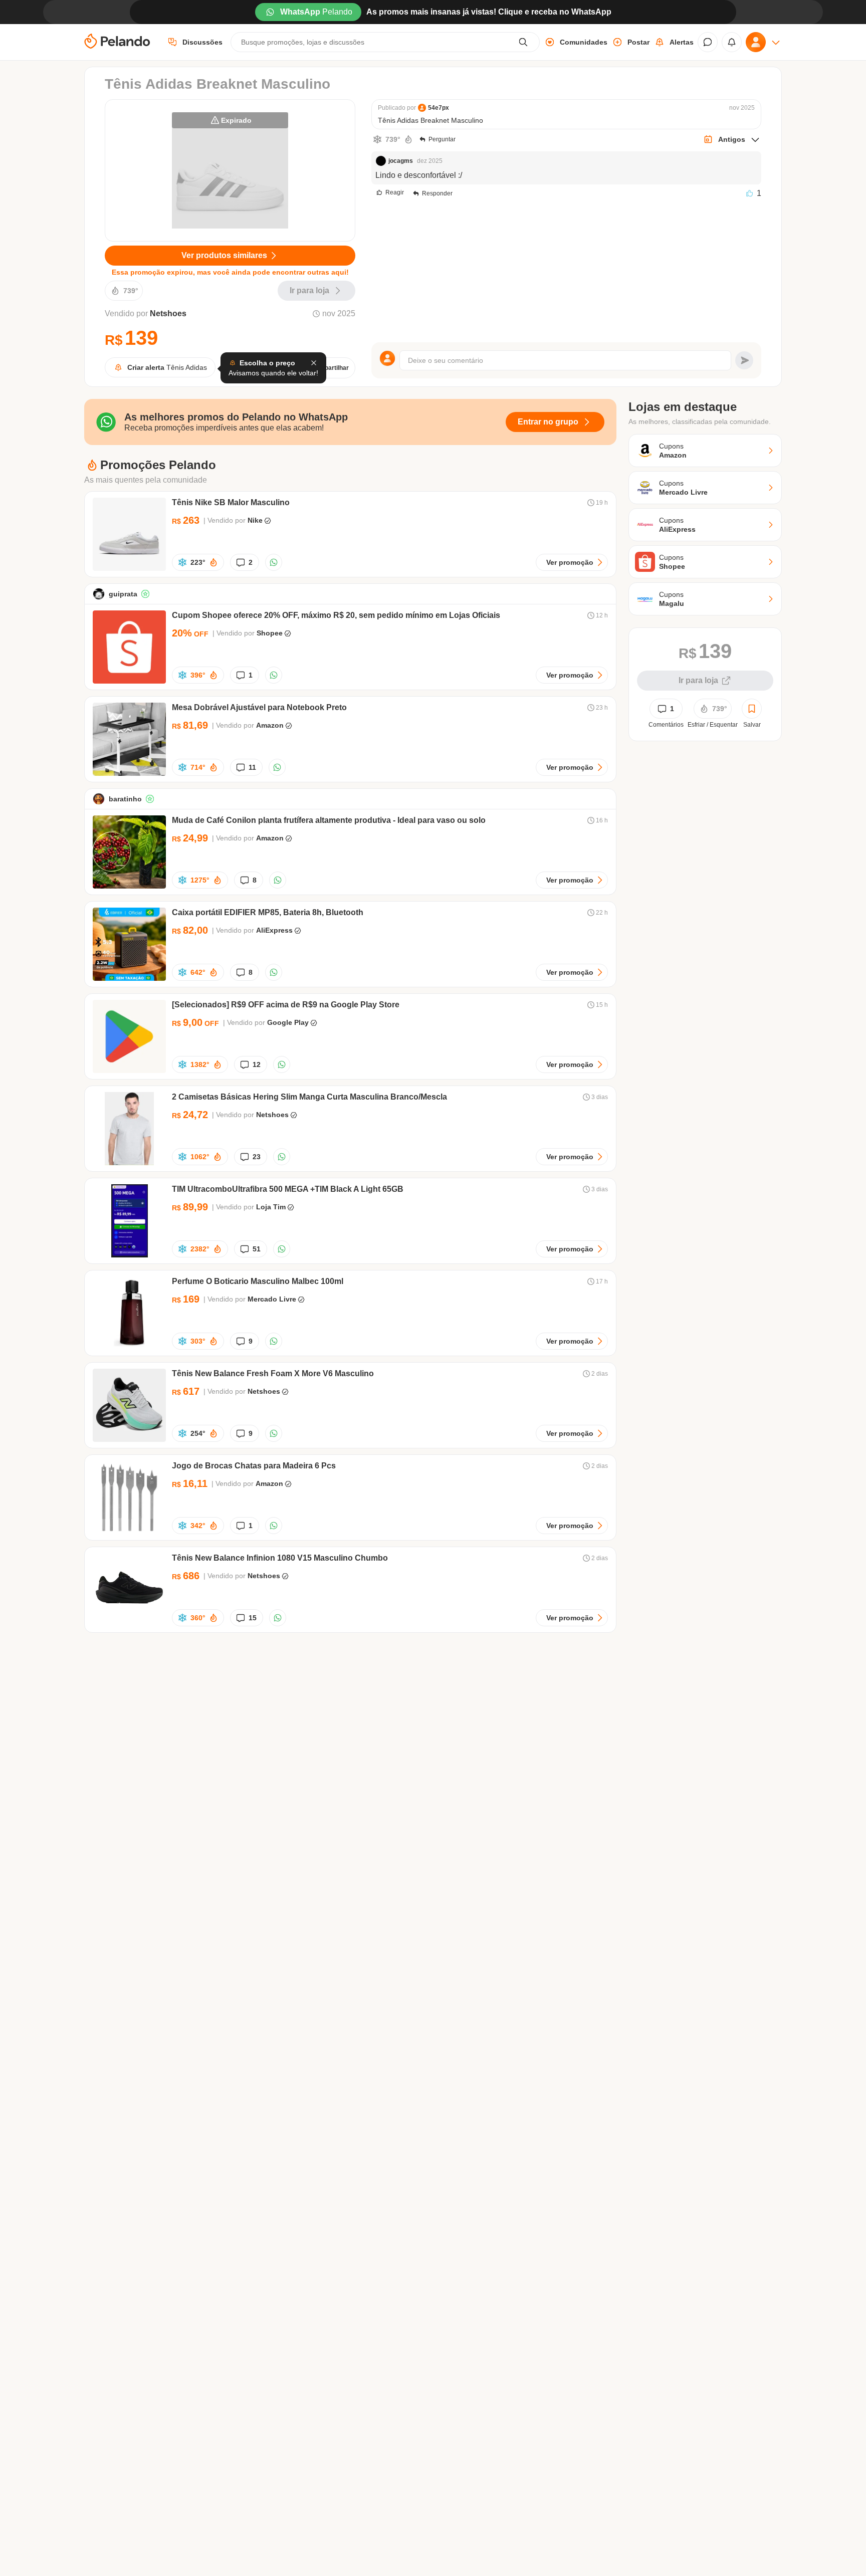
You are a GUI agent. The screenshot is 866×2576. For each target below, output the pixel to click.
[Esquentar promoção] (408, 139)
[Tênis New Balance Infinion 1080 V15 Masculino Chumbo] (129, 1624)
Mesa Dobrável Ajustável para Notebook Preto (259, 707)
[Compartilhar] (274, 562)
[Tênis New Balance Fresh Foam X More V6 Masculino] (129, 1439)
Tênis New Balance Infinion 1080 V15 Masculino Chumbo (280, 1558)
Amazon (270, 725)
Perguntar (442, 139)
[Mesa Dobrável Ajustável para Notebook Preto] (129, 773)
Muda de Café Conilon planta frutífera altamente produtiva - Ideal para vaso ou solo (329, 820)
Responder (437, 193)
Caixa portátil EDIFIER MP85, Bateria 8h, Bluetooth (268, 912)
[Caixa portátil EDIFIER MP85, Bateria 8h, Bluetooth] (129, 978)
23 (257, 1157)
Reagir (395, 192)
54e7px (439, 108)
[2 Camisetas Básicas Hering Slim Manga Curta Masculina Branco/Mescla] (129, 1162)
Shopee (270, 633)
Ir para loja (698, 680)
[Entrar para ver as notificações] (732, 42)
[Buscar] (523, 42)
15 (253, 1618)
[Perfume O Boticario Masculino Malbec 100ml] (129, 1347)
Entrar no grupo (548, 422)
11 (252, 767)
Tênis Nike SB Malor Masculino (231, 502)
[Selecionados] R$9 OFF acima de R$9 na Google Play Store (286, 1005)
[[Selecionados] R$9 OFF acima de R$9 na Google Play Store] (129, 1070)
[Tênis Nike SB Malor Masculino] (129, 568)
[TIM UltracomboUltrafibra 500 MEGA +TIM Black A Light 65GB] (129, 1255)
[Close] (314, 363)
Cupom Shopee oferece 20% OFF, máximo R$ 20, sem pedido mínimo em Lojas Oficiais (336, 615)
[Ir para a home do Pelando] (117, 42)
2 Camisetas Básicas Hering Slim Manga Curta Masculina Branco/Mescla (309, 1097)
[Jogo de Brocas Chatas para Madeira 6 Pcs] (129, 1531)
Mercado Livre (272, 1299)
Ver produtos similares (224, 255)
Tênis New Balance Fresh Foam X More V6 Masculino (273, 1373)
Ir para (309, 290)
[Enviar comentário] (744, 360)
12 (257, 1064)
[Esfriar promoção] (377, 139)
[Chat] (708, 42)
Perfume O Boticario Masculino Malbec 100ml (258, 1281)
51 (257, 1249)
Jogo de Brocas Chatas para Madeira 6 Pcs (254, 1466)
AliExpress (274, 930)
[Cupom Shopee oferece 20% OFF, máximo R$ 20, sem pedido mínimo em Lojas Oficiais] (129, 681)
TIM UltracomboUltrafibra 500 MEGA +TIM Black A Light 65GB (288, 1189)
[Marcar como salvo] (752, 709)
